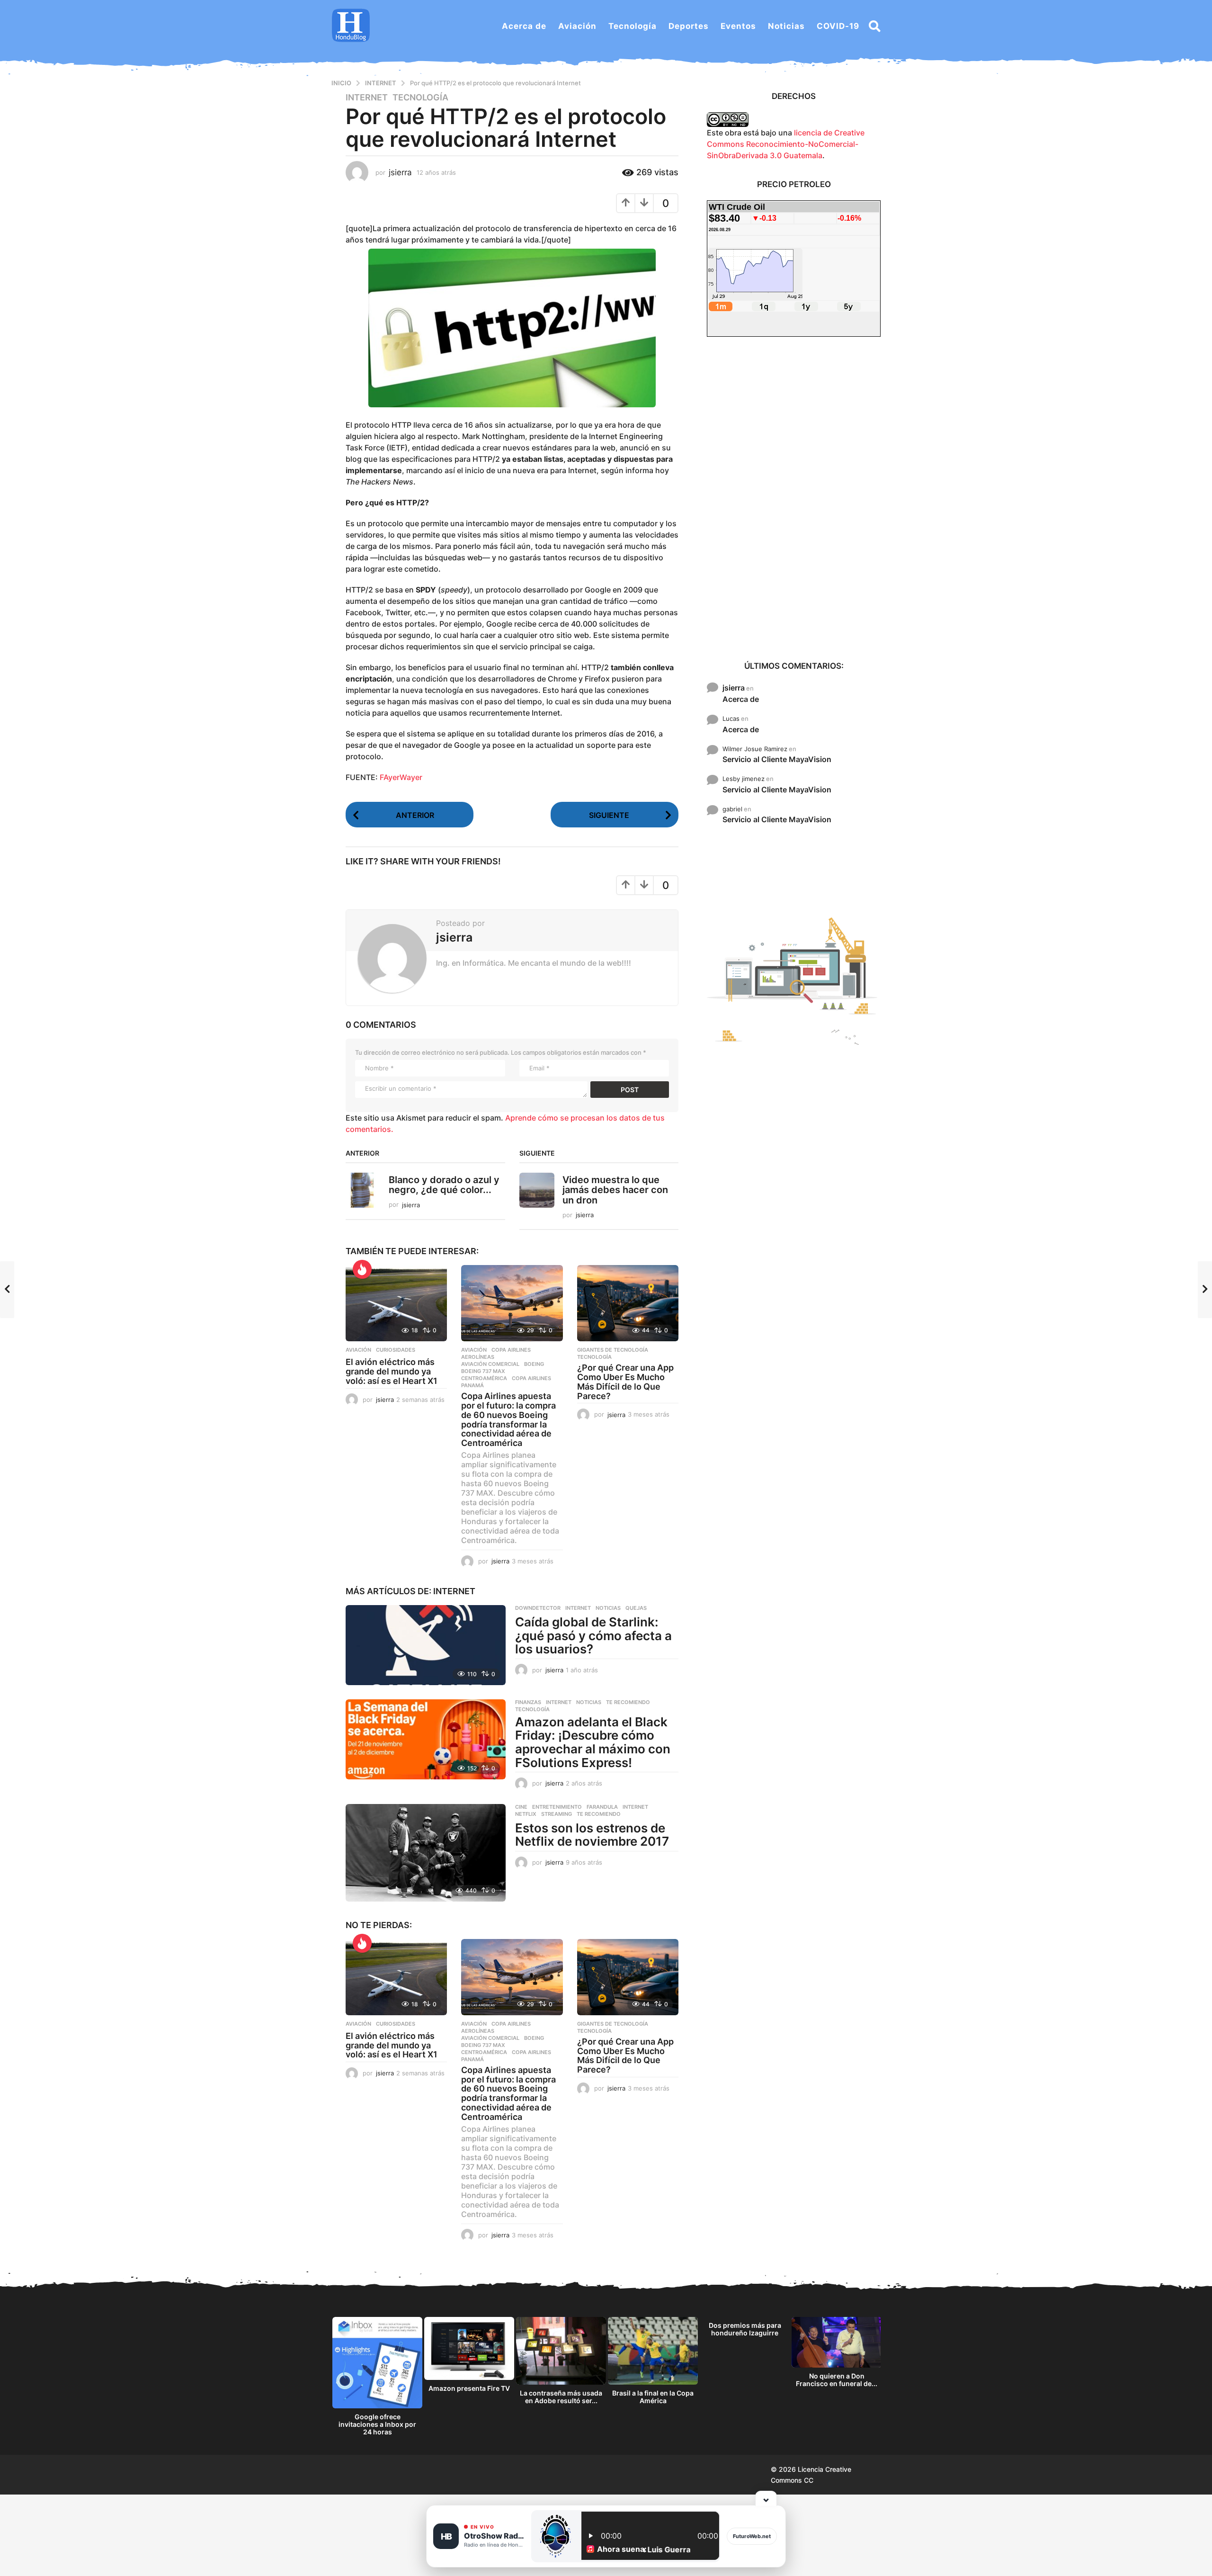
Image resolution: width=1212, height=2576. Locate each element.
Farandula (602, 1807)
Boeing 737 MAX (483, 1371)
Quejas (636, 1608)
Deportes (689, 26)
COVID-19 (838, 26)
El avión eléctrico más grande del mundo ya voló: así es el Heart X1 (392, 1371)
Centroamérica (484, 1378)
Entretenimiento (557, 1807)
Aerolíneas (478, 1357)
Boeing (534, 1364)
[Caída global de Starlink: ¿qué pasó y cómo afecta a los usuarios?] (426, 1645)
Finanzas (528, 1702)
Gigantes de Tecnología (613, 1350)
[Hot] (362, 1269)
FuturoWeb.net (752, 2536)
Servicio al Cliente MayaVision (777, 759)
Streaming (557, 1814)
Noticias (786, 26)
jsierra (734, 688)
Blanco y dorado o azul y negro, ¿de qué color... (444, 1185)
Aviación (577, 26)
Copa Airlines (511, 1350)
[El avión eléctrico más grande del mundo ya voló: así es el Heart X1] (396, 1303)
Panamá (472, 1385)
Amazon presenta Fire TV (469, 2388)
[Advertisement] (794, 498)
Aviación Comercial (490, 1364)
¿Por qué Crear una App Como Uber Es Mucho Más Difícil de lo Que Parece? (625, 1382)
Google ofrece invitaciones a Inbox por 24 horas (377, 2424)
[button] (875, 26)
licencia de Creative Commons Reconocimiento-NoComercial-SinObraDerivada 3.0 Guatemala (786, 144)
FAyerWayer (401, 777)
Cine (521, 1807)
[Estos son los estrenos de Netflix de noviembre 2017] (426, 1853)
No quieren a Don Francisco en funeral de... (837, 2380)
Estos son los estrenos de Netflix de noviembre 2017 (592, 1835)
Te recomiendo (628, 1702)
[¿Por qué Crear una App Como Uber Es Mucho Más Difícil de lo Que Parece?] (628, 1303)
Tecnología (633, 26)
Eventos (738, 26)
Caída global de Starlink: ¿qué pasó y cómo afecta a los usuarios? (593, 1635)
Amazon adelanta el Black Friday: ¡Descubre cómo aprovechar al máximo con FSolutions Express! (593, 1742)
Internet (367, 98)
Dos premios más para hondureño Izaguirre (745, 2329)
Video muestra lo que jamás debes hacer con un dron (615, 1190)
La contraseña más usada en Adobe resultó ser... (561, 2397)
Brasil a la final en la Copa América (653, 2397)
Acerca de (524, 26)
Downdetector (538, 1608)
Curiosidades (396, 1350)
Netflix (526, 1814)
